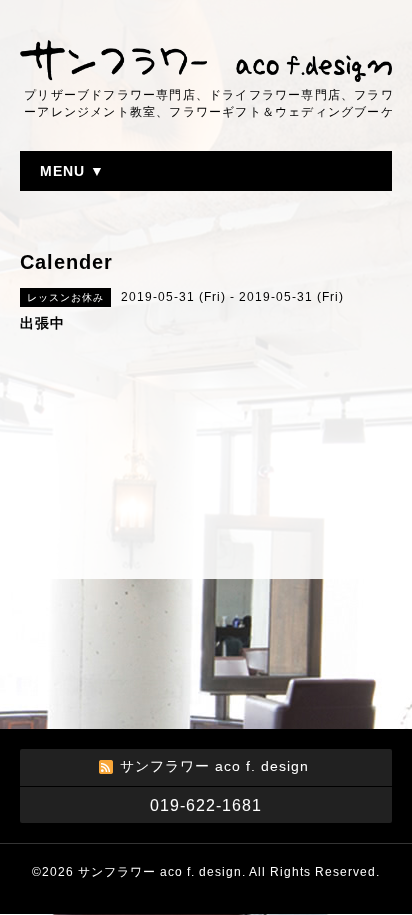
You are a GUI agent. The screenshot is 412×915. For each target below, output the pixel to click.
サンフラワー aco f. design (160, 872)
